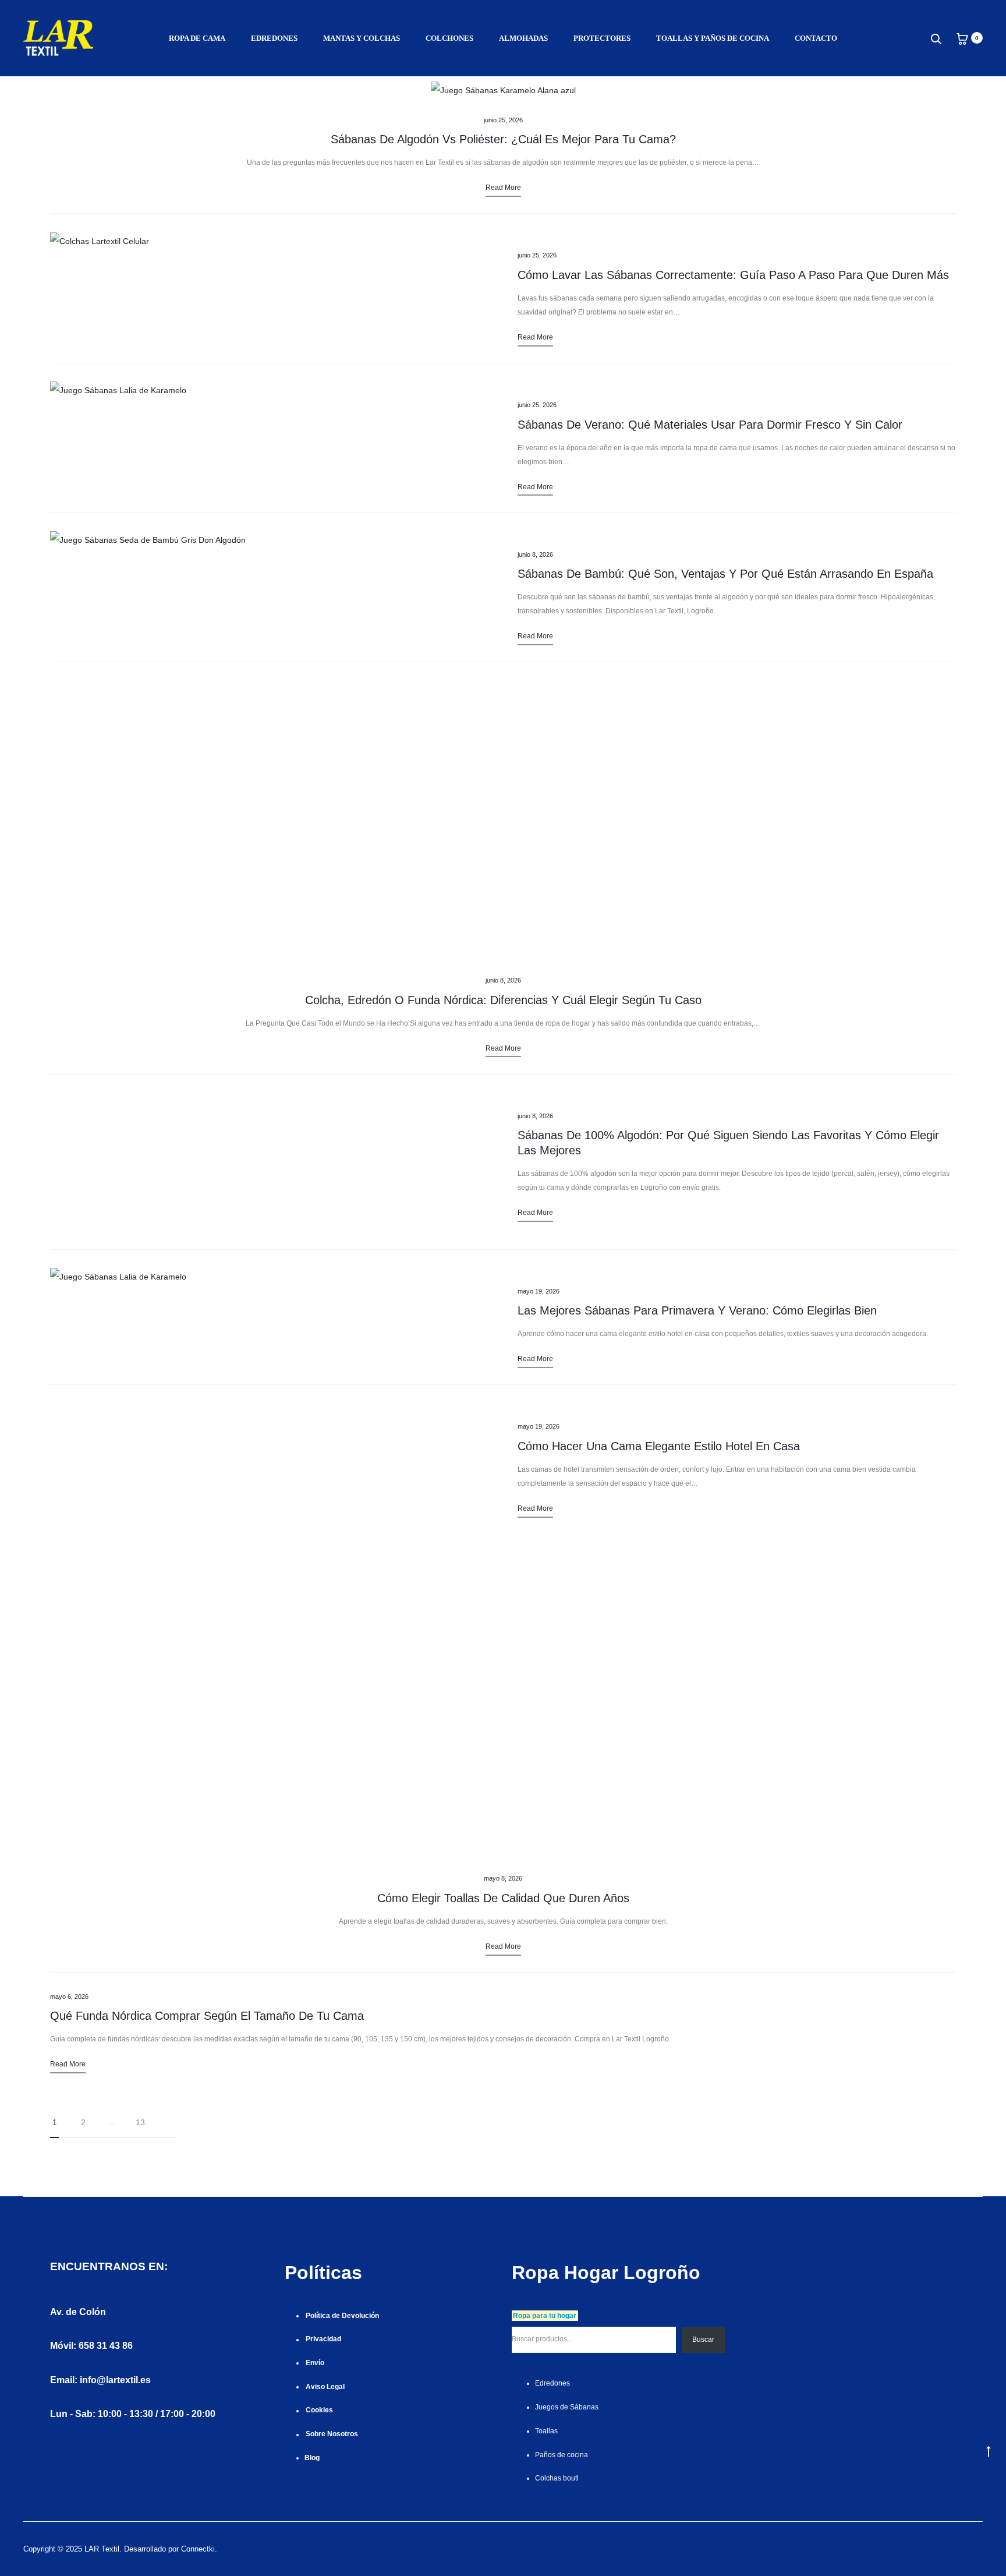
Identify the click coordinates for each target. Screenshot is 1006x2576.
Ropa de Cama (197, 38)
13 (140, 2122)
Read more (503, 188)
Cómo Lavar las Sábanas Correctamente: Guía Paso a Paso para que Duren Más (733, 275)
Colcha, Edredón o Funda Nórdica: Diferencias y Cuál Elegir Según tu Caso (503, 1000)
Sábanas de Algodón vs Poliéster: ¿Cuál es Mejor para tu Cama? (503, 139)
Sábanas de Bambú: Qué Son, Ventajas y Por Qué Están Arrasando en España (725, 574)
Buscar (703, 2340)
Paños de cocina (562, 2455)
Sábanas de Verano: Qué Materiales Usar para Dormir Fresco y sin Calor (710, 425)
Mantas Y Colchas (362, 38)
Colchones (449, 38)
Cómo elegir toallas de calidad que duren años (503, 1898)
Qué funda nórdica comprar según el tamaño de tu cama (207, 2016)
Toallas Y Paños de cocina (713, 38)
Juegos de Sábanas (567, 2407)
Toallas (546, 2431)
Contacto (816, 38)
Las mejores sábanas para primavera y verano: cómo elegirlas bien (697, 1310)
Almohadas (523, 38)
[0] (962, 38)
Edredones (274, 38)
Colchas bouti (557, 2478)
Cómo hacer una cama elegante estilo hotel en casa (659, 1446)
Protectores (602, 38)
